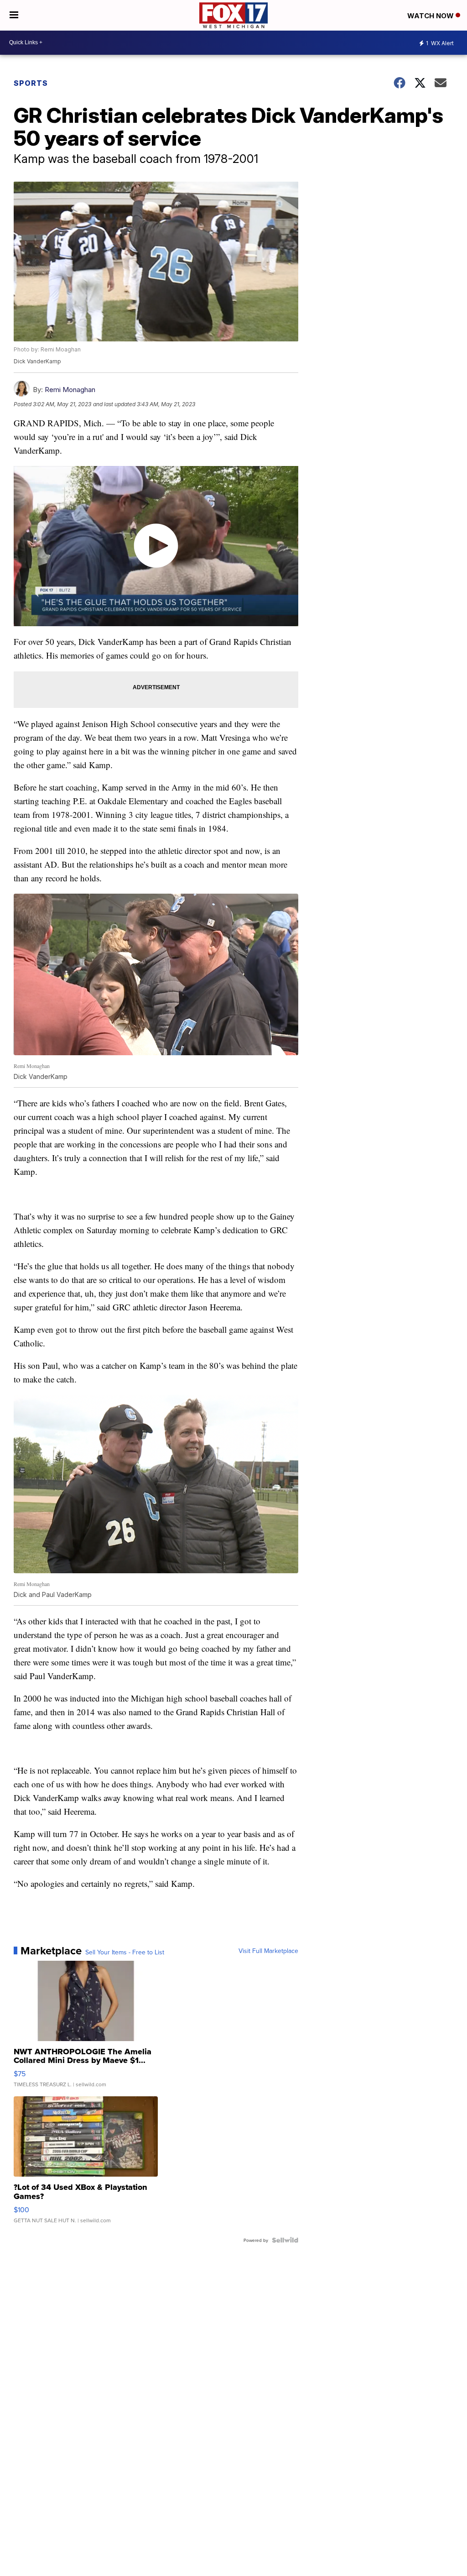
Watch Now (431, 16)
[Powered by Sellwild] (285, 2240)
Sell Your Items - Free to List (125, 1952)
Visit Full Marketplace (268, 1951)
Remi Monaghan (70, 390)
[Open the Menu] (14, 15)
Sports (31, 83)
